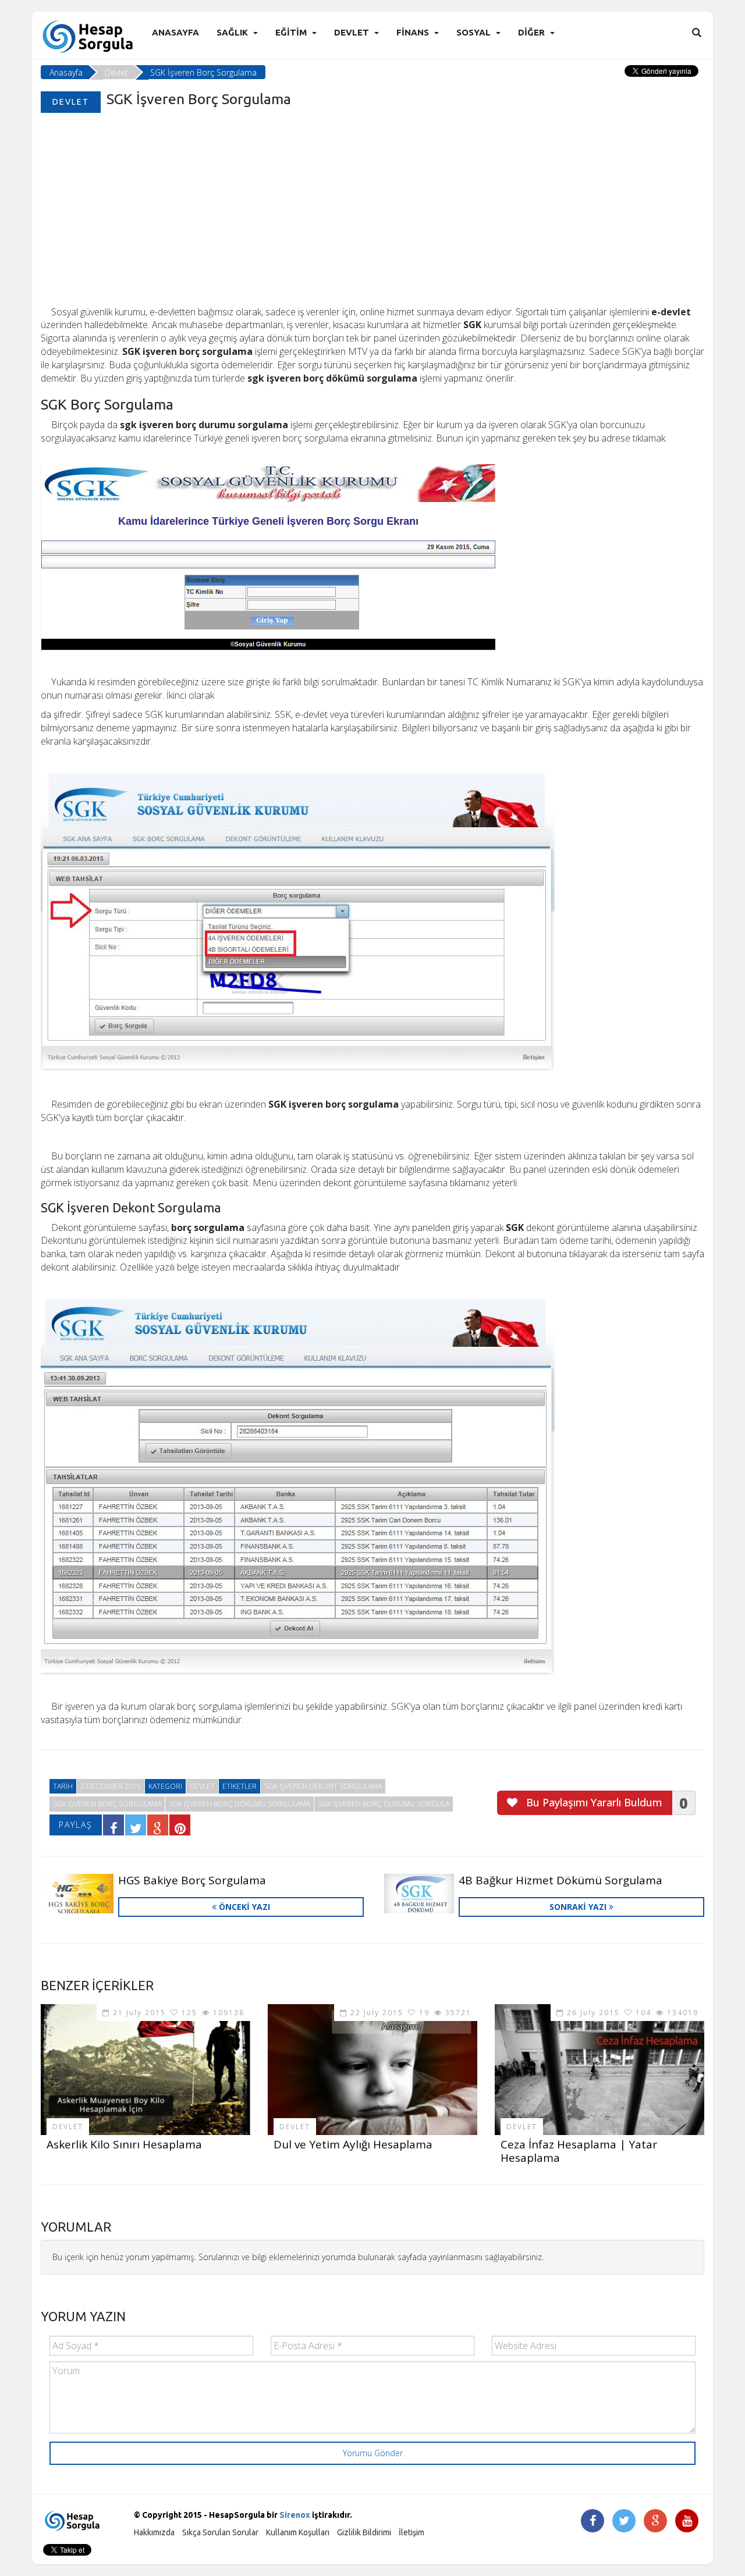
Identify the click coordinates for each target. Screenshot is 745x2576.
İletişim (411, 2532)
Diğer (531, 32)
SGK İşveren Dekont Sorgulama (323, 1786)
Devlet (352, 32)
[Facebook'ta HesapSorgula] (593, 2522)
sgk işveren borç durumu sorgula (384, 1804)
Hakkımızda (154, 2532)
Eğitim (291, 32)
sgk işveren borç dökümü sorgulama (240, 1804)
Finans (413, 32)
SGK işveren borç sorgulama (107, 1804)
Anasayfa (175, 32)
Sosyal (473, 32)
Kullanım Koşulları (298, 2532)
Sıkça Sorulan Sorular (220, 2532)
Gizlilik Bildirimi (364, 2532)
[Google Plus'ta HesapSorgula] (655, 2522)
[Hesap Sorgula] (89, 36)
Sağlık (232, 32)
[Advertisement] (372, 218)
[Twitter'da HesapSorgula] (624, 2522)
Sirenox (295, 2515)
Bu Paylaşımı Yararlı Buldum (593, 1802)
